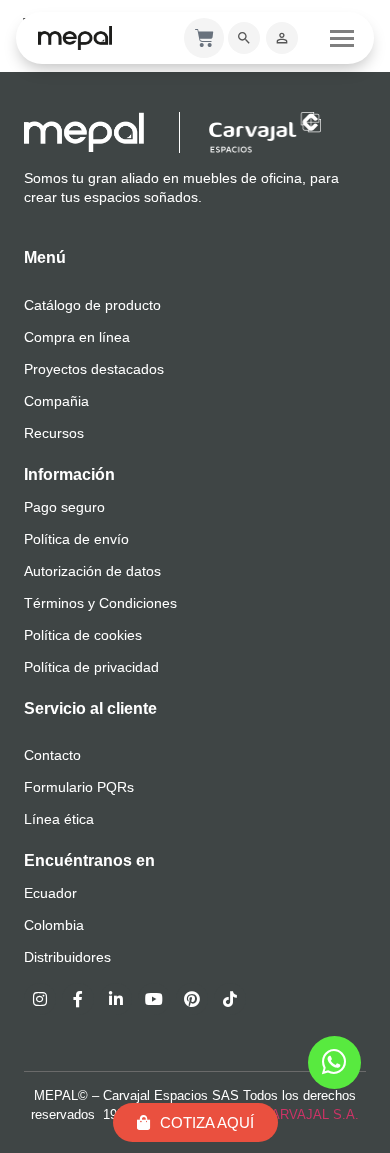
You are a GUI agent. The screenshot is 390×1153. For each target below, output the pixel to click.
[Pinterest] (192, 999)
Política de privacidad (91, 667)
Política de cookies (83, 635)
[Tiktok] (230, 999)
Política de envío (76, 539)
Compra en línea (77, 337)
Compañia (56, 401)
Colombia (54, 925)
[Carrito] (204, 38)
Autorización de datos (92, 571)
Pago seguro (64, 507)
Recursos (54, 433)
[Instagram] (40, 999)
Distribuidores (67, 957)
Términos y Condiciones (100, 603)
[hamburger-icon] (342, 38)
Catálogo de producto (92, 305)
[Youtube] (154, 999)
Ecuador (50, 893)
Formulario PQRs (79, 787)
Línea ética (59, 819)
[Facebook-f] (78, 999)
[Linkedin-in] (116, 999)
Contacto (52, 755)
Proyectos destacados (94, 369)
